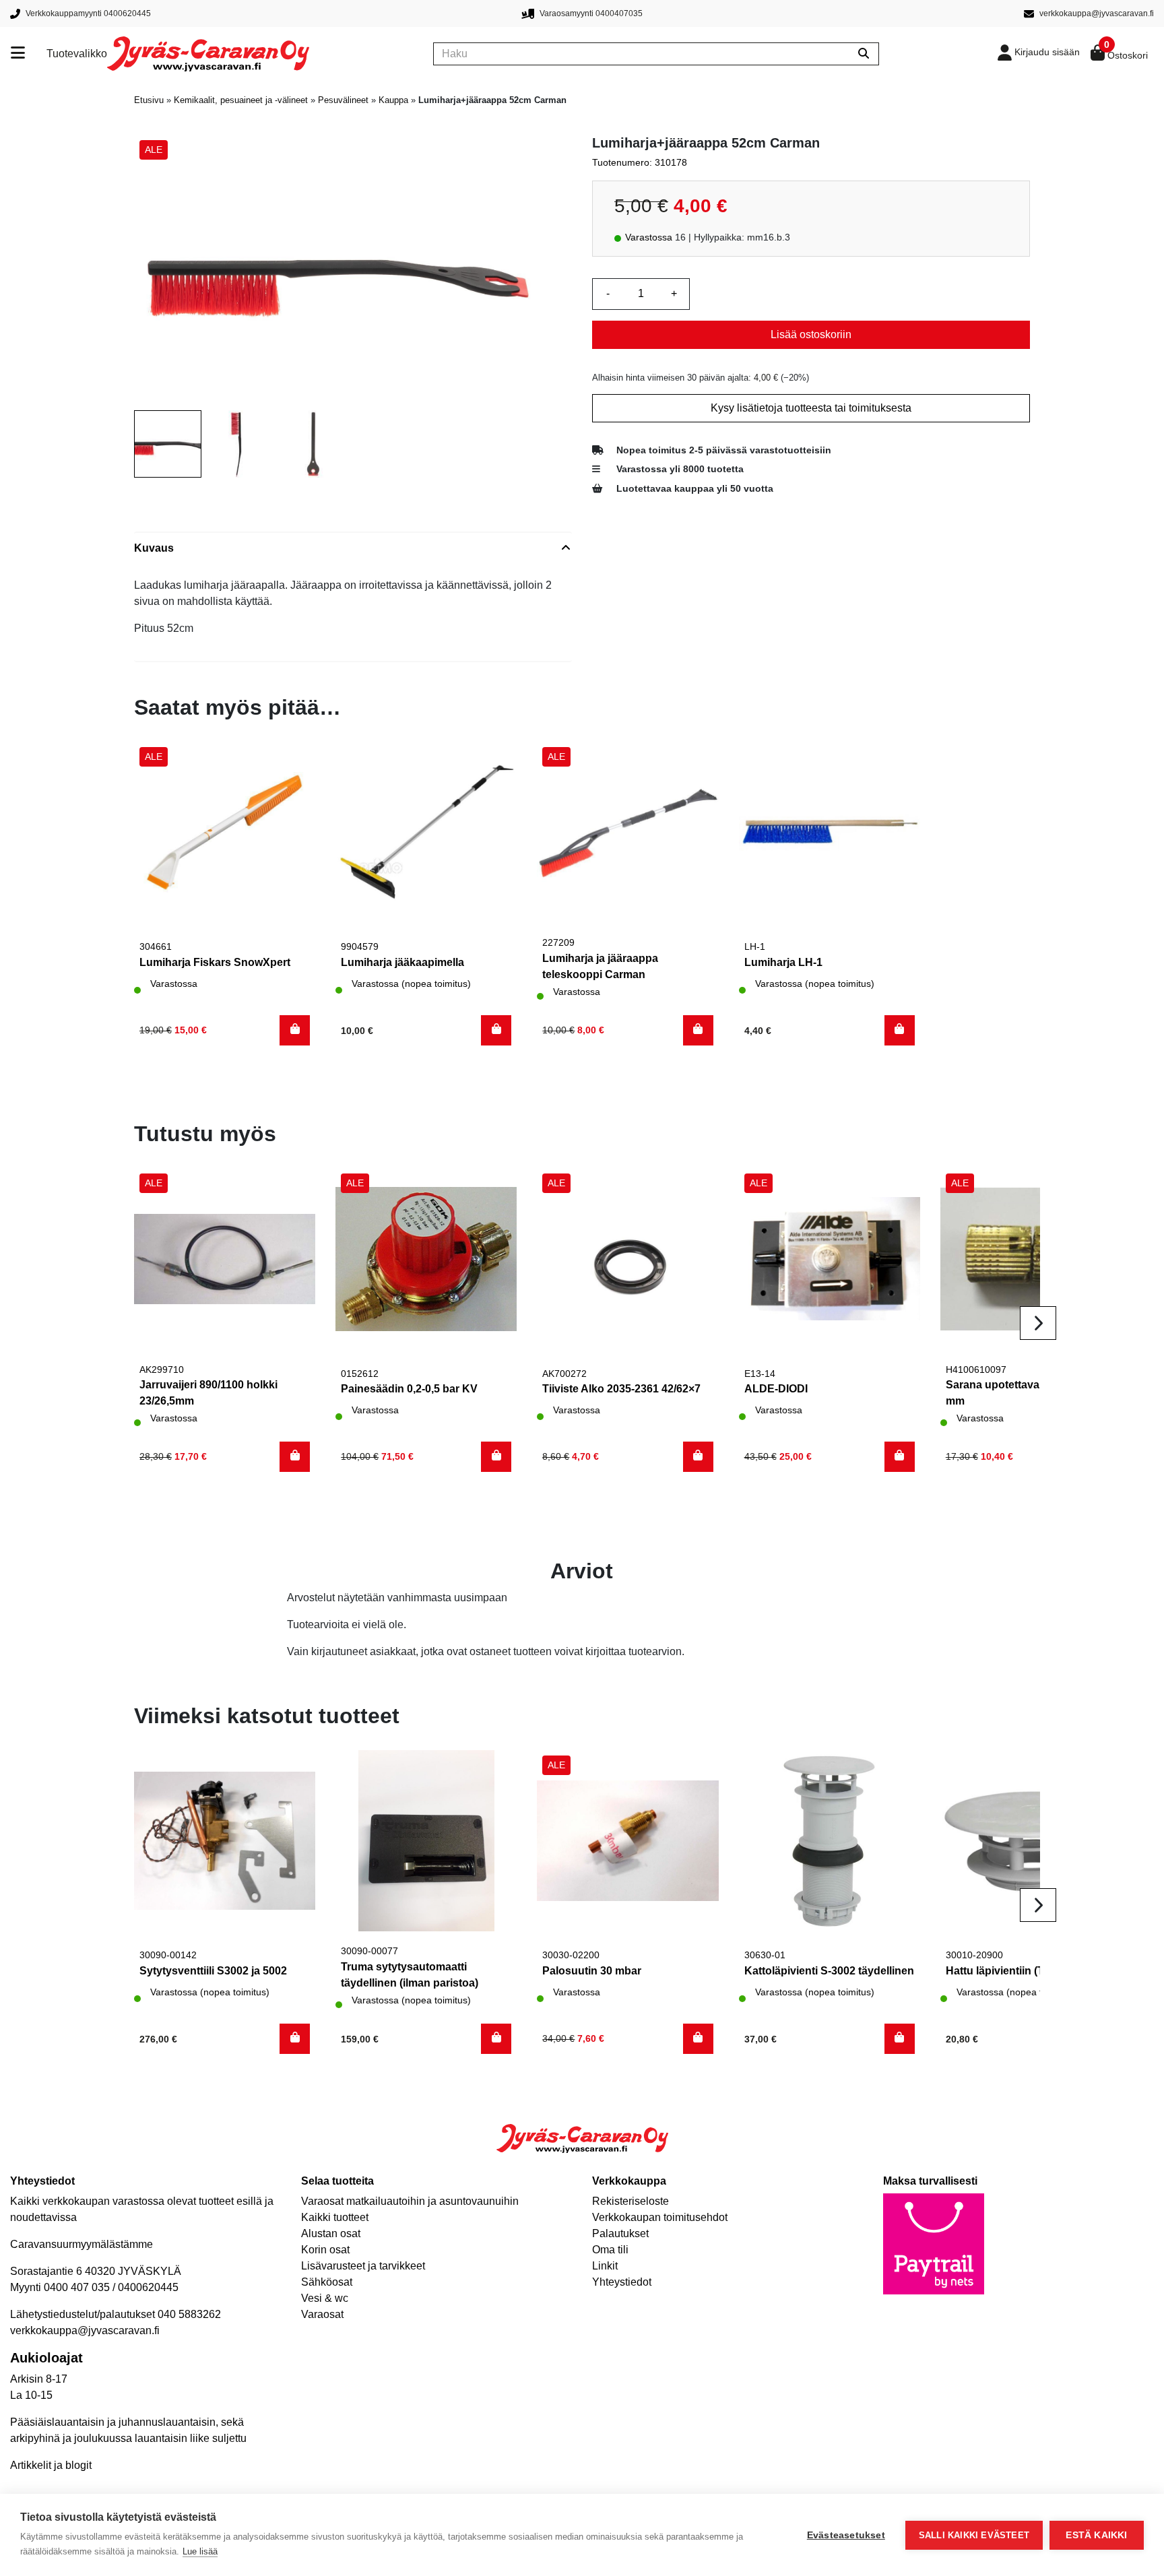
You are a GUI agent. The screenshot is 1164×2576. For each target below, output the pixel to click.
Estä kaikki (1096, 2535)
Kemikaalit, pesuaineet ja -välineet (241, 100)
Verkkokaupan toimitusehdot (660, 2217)
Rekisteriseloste (630, 2201)
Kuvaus (154, 548)
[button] (295, 1030)
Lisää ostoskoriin (811, 334)
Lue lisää (200, 2551)
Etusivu (149, 100)
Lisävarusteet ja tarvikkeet (363, 2266)
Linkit (605, 2266)
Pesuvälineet (343, 100)
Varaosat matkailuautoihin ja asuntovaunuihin (410, 2201)
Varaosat (322, 2314)
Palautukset (620, 2233)
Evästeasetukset (846, 2535)
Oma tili (610, 2250)
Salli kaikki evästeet (974, 2535)
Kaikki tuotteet (335, 2217)
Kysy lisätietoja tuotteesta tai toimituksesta (811, 408)
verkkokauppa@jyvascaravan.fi (85, 2330)
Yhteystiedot (622, 2282)
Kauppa (393, 100)
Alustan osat (331, 2233)
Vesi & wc (325, 2298)
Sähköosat (327, 2282)
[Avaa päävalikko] (29, 54)
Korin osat (325, 2250)
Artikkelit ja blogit (51, 2465)
